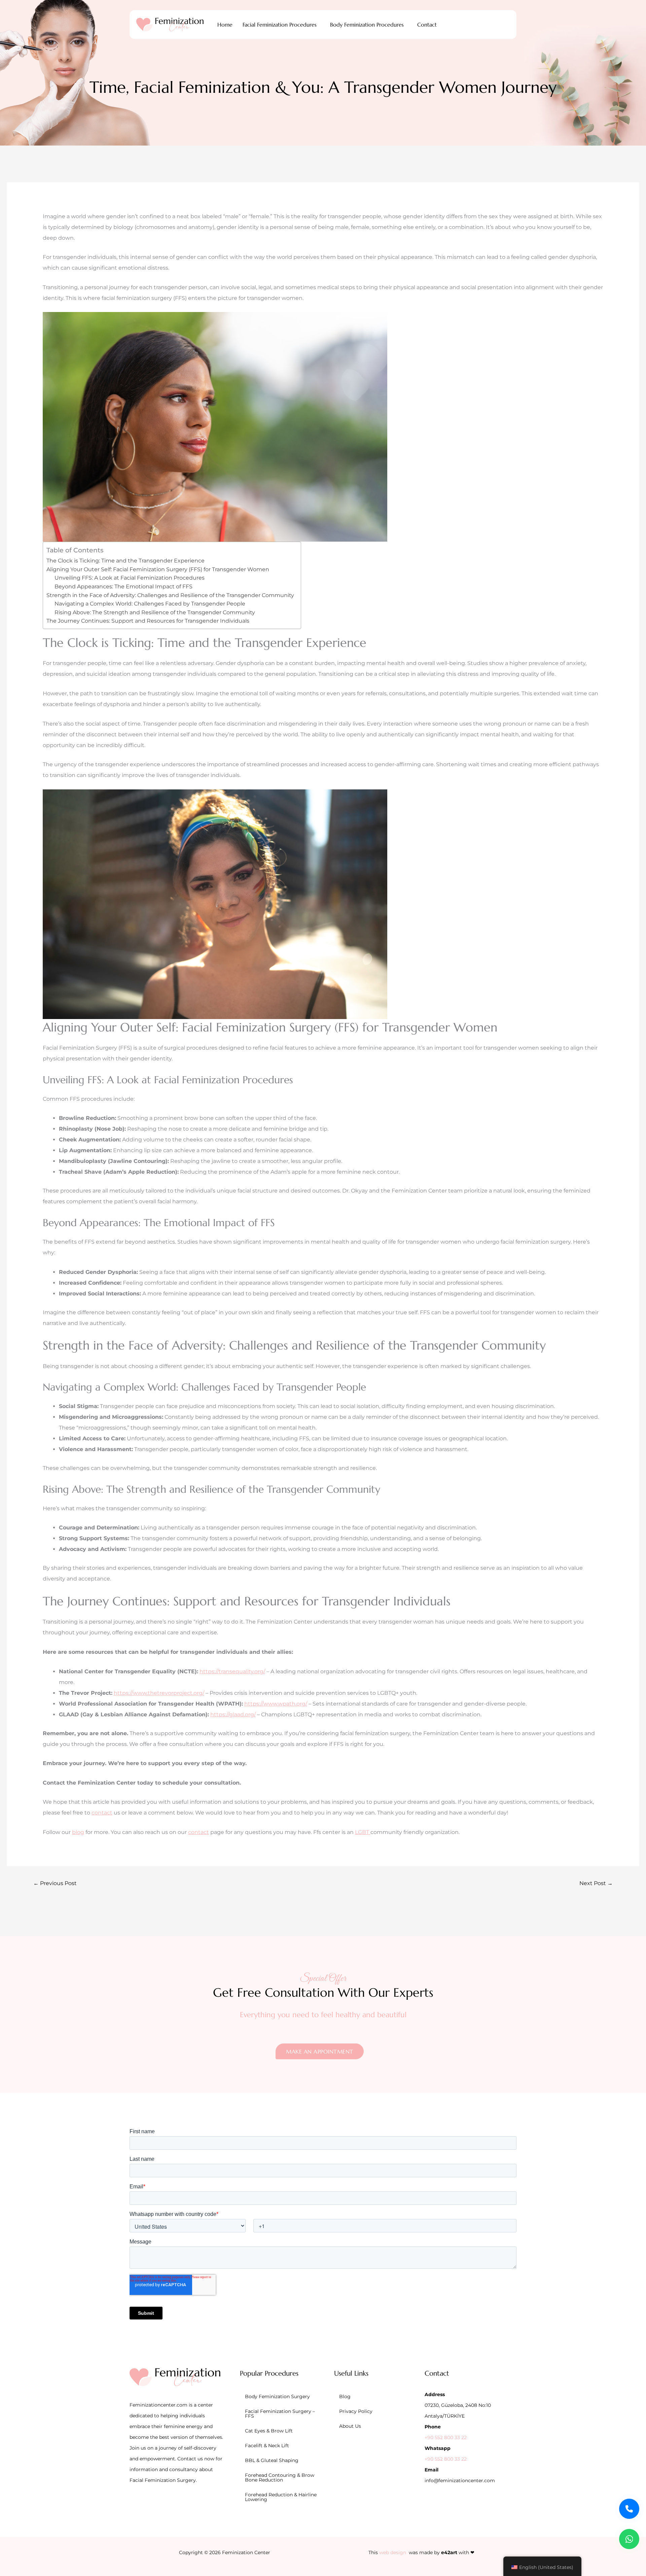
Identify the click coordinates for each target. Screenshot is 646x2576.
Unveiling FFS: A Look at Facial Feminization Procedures (130, 578)
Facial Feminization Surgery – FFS (280, 2414)
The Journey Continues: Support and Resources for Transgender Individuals (148, 621)
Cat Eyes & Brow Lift (269, 2431)
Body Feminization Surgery (277, 2396)
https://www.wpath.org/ (276, 1704)
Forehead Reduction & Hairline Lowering (281, 2497)
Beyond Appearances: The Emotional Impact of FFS (123, 587)
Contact (427, 25)
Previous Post (55, 1883)
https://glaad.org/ (233, 1714)
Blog (345, 2396)
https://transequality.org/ (232, 1671)
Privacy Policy (356, 2411)
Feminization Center (246, 2552)
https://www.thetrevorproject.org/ (159, 1693)
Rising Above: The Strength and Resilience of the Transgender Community (155, 612)
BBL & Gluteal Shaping (272, 2460)
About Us (350, 2426)
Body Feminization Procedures (367, 25)
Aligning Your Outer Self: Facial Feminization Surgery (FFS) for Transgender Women (158, 569)
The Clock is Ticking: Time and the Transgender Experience (125, 561)
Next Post (596, 1883)
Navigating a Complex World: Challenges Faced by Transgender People (150, 604)
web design (393, 2552)
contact (102, 1813)
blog (78, 1832)
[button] (281, 25)
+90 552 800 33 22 (446, 2437)
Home (225, 25)
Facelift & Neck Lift (267, 2446)
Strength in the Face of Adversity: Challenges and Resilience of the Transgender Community (170, 595)
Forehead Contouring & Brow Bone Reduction (280, 2477)
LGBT (363, 1832)
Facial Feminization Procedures (280, 25)
